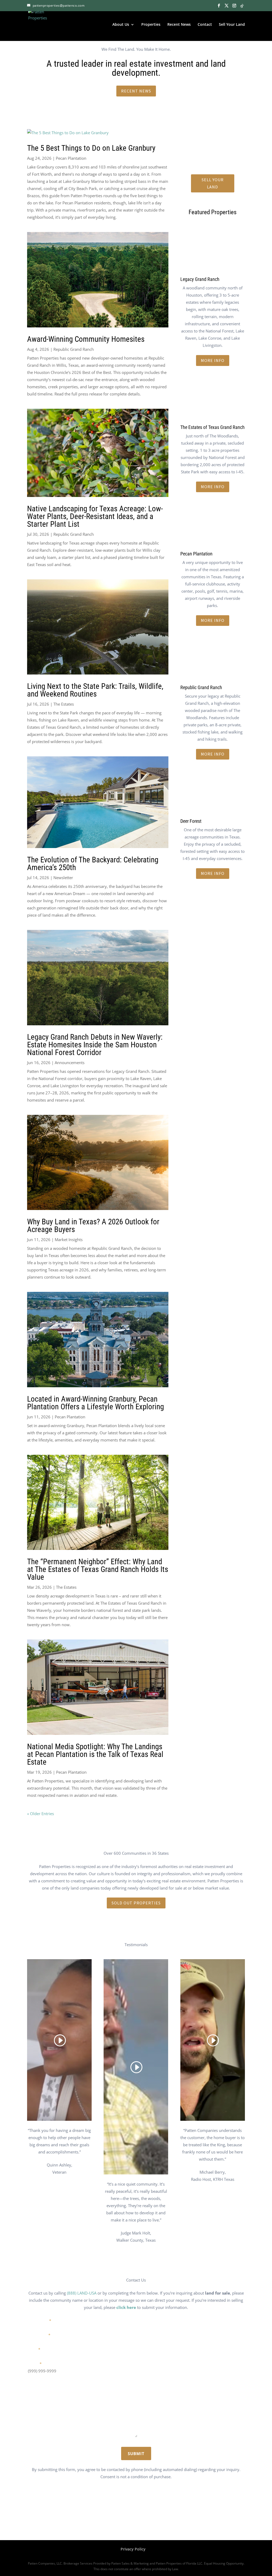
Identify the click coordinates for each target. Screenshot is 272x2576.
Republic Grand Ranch (74, 349)
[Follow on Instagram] (131, 2517)
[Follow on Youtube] (163, 2517)
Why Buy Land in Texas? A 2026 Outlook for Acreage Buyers (93, 1226)
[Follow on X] (120, 2517)
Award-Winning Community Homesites (86, 339)
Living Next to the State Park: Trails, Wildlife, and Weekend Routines (95, 690)
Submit (136, 2453)
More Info (213, 360)
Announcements (70, 1063)
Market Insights (69, 1239)
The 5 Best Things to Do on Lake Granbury (91, 148)
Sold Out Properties (136, 1903)
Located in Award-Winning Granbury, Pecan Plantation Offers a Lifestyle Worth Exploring (95, 1403)
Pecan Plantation (71, 158)
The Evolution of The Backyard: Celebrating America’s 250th (93, 864)
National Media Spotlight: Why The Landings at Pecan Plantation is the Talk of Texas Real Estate (95, 1754)
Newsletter (63, 878)
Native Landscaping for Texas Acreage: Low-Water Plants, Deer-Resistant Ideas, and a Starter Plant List (95, 516)
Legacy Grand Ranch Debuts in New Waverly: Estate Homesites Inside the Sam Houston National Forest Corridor (95, 1045)
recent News (136, 91)
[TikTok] (242, 6)
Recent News (179, 25)
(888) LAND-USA (82, 2293)
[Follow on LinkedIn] (152, 2517)
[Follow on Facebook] (109, 2517)
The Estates (64, 704)
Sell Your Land (232, 25)
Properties (151, 25)
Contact (205, 25)
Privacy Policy (133, 2549)
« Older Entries (41, 1814)
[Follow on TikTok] (141, 2517)
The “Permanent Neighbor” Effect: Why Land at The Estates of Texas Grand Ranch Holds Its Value (98, 1569)
